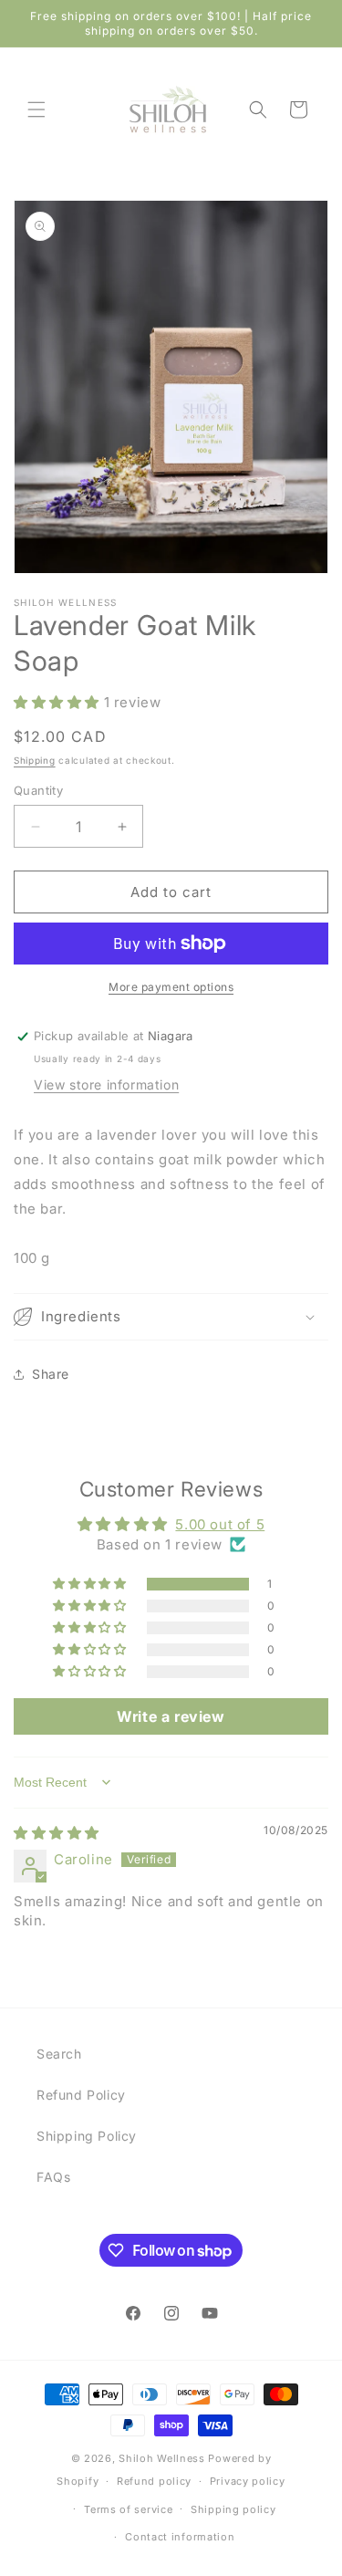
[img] (57, 1833)
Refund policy (154, 2481)
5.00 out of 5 (220, 1524)
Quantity (38, 790)
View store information (106, 1085)
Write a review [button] (171, 1716)
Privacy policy (248, 2481)
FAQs (53, 2177)
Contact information (180, 2537)
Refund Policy (81, 2095)
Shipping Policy (87, 2136)
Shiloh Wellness (162, 2458)
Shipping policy (233, 2509)
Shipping (35, 760)
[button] (36, 110)
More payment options (171, 987)
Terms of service (128, 2509)
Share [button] (51, 1374)
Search (59, 2054)
